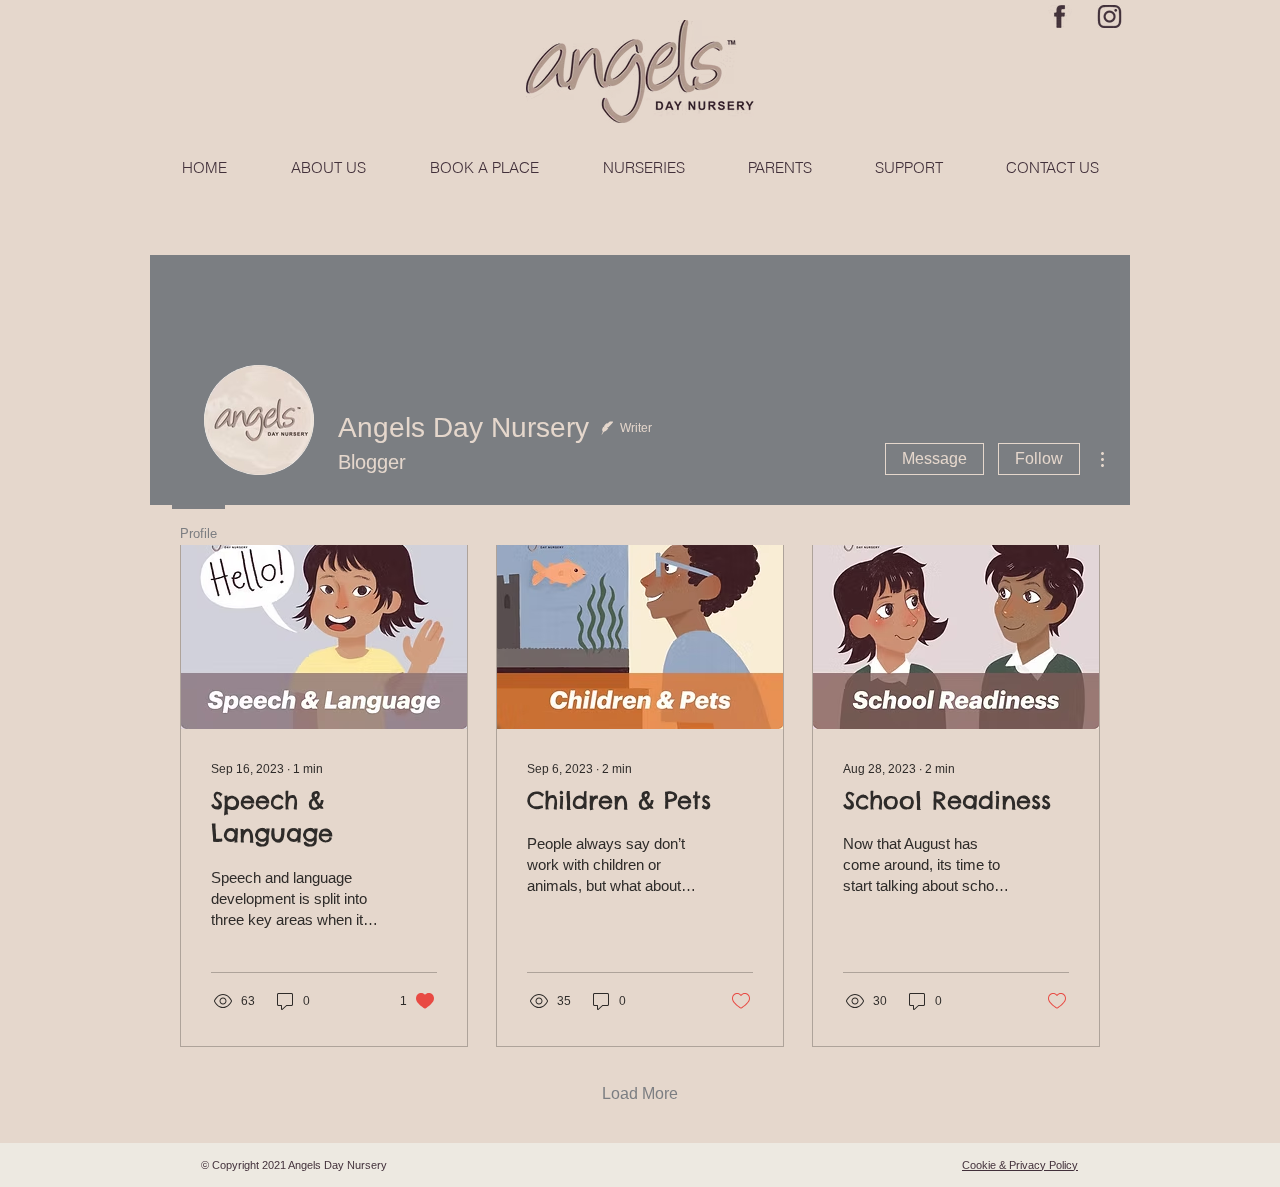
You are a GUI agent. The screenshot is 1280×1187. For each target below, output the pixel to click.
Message (934, 458)
